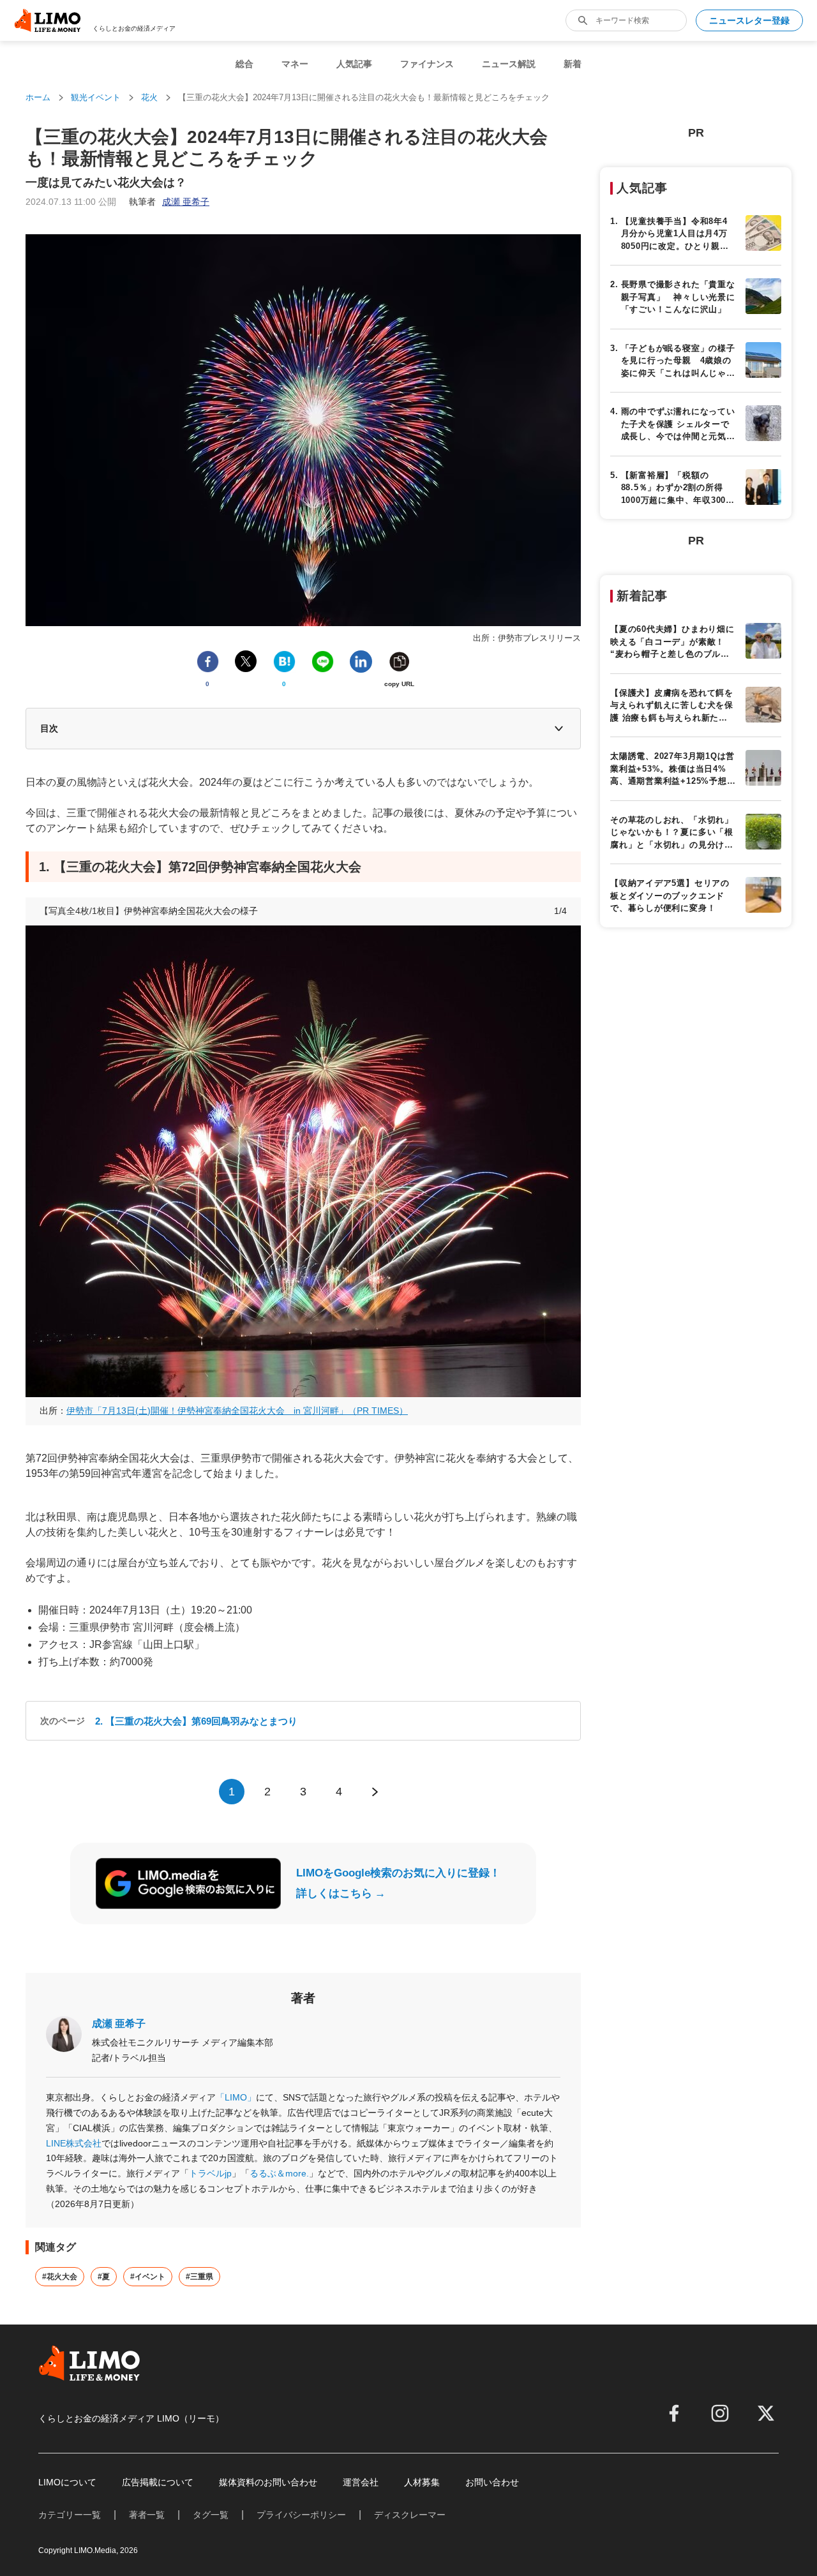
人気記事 (354, 64)
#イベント (148, 2277)
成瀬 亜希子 (119, 2024)
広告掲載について (158, 2482)
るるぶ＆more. (279, 2173)
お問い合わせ (492, 2482)
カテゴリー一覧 (70, 2515)
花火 (149, 97)
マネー (295, 64)
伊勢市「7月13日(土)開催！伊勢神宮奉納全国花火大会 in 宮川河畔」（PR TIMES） (237, 1411)
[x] (766, 2413)
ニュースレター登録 (749, 20)
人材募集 (422, 2482)
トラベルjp (210, 2173)
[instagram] (720, 2413)
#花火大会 (60, 2277)
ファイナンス (427, 64)
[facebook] (674, 2413)
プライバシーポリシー (301, 2515)
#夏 (104, 2277)
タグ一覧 (211, 2515)
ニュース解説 (509, 64)
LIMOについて (67, 2482)
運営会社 (361, 2482)
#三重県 (199, 2277)
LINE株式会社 (74, 2143)
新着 (573, 64)
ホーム (38, 97)
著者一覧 (147, 2515)
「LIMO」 (236, 2097)
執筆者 (169, 202)
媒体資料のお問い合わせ (268, 2482)
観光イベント (96, 97)
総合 (244, 64)
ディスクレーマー (410, 2515)
